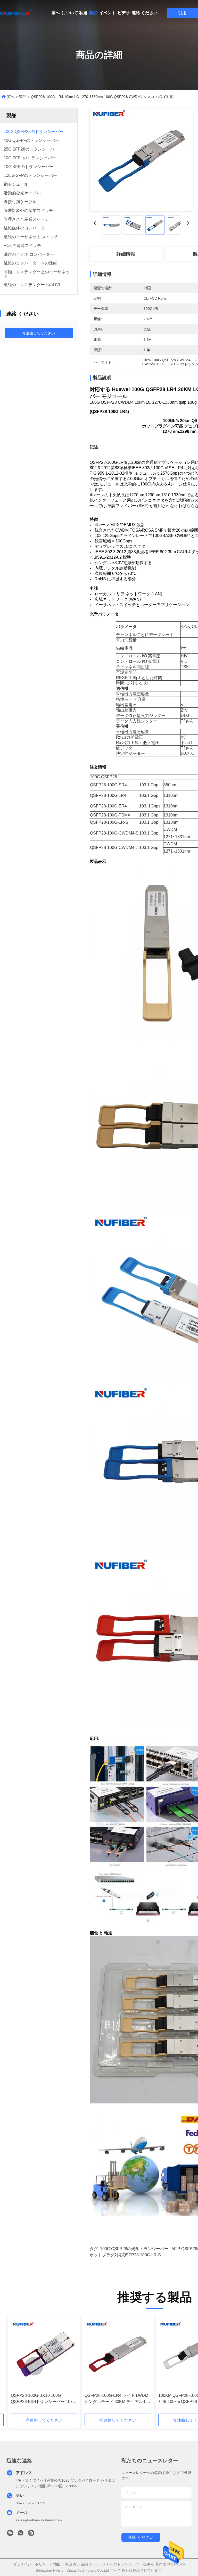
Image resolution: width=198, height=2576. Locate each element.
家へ (56, 13)
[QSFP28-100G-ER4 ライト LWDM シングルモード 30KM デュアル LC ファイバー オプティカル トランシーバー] (118, 2354)
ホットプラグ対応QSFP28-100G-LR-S (125, 2255)
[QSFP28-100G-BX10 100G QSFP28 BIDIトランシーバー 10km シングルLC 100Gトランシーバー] (44, 2354)
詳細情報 (126, 254)
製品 (93, 13)
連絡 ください (145, 13)
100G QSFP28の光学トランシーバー (134, 2249)
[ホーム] (15, 13)
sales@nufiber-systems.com (39, 2520)
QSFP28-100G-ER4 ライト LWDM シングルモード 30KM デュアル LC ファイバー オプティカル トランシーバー (117, 2399)
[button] (34, 2366)
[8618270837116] (21, 2534)
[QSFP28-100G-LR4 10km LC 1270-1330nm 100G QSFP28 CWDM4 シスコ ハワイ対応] (141, 160)
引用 (182, 13)
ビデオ (124, 13)
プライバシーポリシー (31, 2564)
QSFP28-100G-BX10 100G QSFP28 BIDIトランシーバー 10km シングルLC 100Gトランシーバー (43, 2399)
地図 (57, 2564)
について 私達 (75, 13)
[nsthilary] (31, 2534)
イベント (108, 13)
